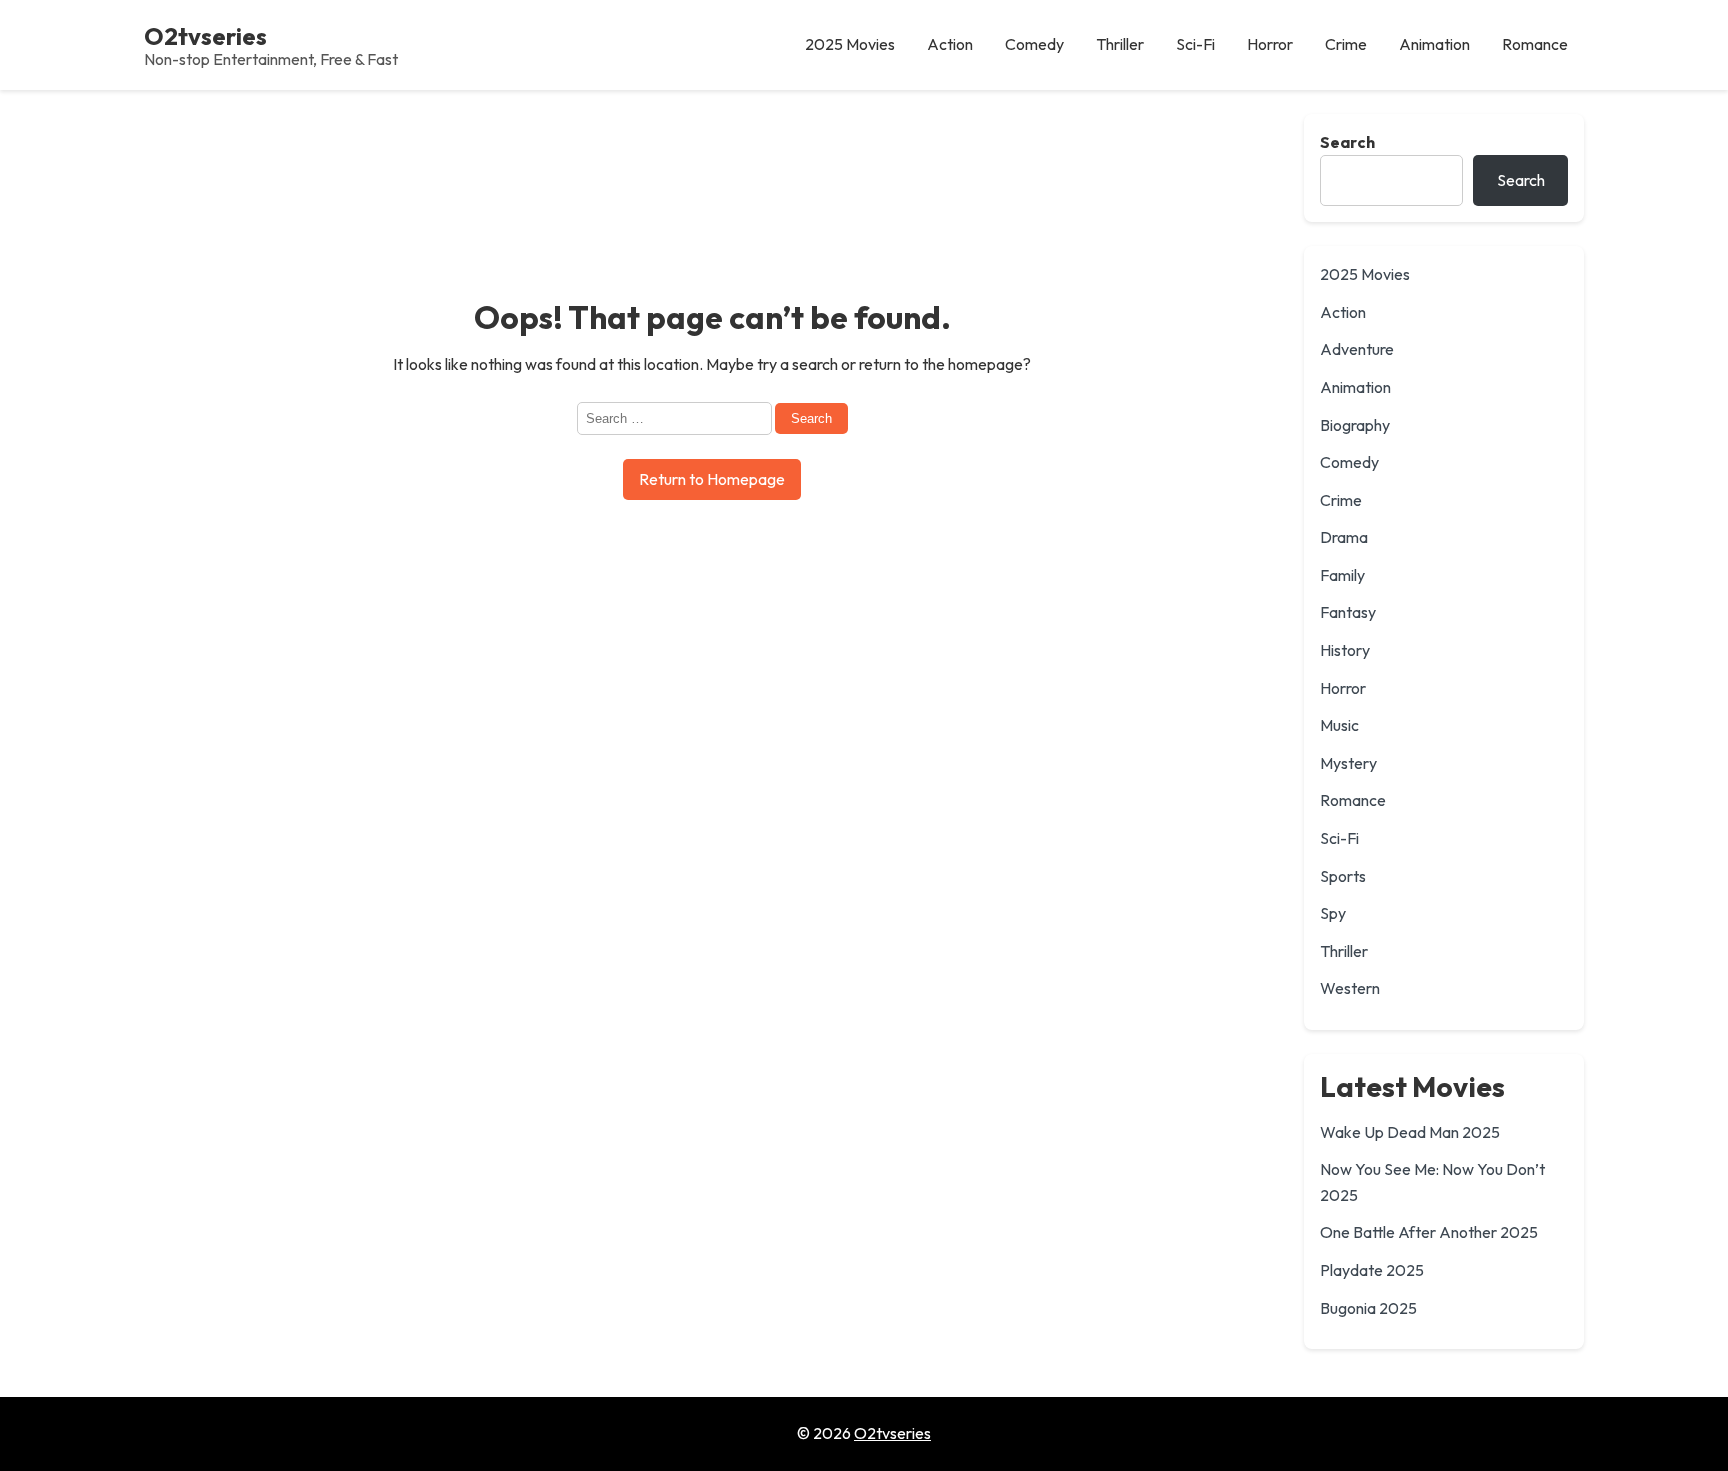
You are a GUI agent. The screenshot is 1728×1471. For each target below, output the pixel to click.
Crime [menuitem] (1346, 44)
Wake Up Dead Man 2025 (1410, 1132)
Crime (1341, 500)
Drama (1344, 537)
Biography (1355, 425)
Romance (1353, 800)
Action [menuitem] (950, 44)
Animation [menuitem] (1434, 44)
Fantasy (1348, 612)
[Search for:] (676, 417)
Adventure (1357, 349)
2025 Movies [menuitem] (850, 44)
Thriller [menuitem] (1120, 44)
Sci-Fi (1339, 838)
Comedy (1349, 462)
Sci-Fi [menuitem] (1195, 44)
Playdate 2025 (1372, 1270)
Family (1342, 575)
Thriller (1344, 951)
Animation (1355, 387)
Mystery (1348, 763)
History (1345, 650)
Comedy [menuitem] (1034, 44)
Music (1339, 725)
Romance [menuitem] (1535, 44)
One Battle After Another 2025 (1429, 1232)
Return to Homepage (712, 479)
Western (1350, 988)
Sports (1343, 876)
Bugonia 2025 (1368, 1308)
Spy (1333, 913)
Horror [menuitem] (1270, 44)
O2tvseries (205, 36)
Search (1347, 142)
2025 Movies (1365, 274)
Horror (1343, 688)
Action (1343, 312)
